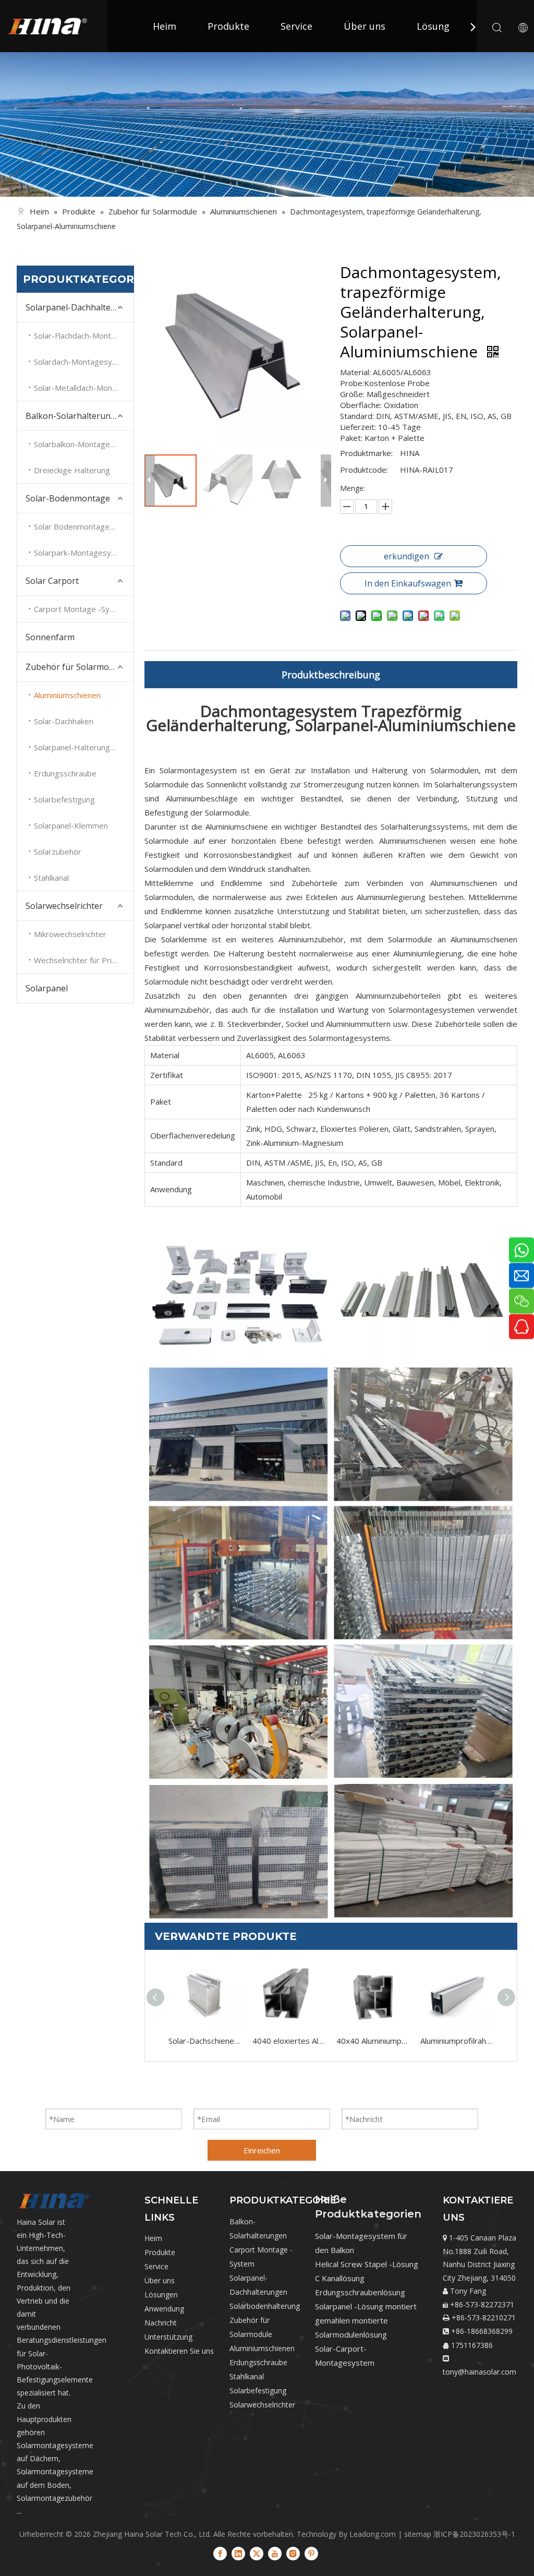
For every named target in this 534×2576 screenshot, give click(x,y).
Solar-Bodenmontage (68, 498)
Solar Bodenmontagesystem (84, 526)
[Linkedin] (238, 2553)
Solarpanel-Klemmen (71, 825)
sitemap (418, 2534)
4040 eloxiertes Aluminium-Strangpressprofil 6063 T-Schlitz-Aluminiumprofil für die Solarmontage (289, 2041)
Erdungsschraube (65, 773)
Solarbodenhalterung (265, 2306)
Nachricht (161, 2323)
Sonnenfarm (50, 637)
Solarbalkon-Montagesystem (84, 444)
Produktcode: (364, 470)
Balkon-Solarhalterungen (76, 416)
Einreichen (262, 2150)
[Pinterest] (311, 2553)
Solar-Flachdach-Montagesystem (84, 336)
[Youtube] (275, 2553)
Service (296, 26)
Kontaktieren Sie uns (179, 2351)
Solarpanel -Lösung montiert (366, 2306)
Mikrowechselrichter (70, 934)
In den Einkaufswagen (408, 583)
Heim (165, 26)
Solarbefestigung (64, 799)
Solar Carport (52, 581)
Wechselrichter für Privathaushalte (84, 960)
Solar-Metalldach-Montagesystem (84, 388)
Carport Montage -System (81, 609)
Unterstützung (168, 2337)
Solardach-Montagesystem (82, 362)
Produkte (228, 26)
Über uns (365, 26)
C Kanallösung (340, 2278)
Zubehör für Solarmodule (76, 667)
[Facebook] (220, 2553)
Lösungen (161, 2295)
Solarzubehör (58, 852)
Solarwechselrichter (64, 906)
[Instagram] (293, 2553)
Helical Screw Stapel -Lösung (367, 2264)
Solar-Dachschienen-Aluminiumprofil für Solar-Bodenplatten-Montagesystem (205, 2041)
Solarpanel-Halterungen (76, 747)
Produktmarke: (366, 453)
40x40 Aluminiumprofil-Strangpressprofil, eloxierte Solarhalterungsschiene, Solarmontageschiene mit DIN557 (373, 2041)
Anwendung (164, 2309)
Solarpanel (47, 988)
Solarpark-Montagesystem (82, 553)
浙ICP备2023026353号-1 (474, 2534)
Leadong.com (373, 2534)
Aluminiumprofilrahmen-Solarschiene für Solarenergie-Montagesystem (457, 2041)
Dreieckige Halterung (72, 470)
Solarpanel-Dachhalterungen (80, 307)
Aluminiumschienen (67, 695)
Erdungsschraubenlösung (360, 2292)
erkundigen (406, 556)
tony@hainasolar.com (480, 2372)
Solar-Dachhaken (64, 721)
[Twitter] (257, 2553)
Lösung (433, 26)
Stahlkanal (51, 878)
